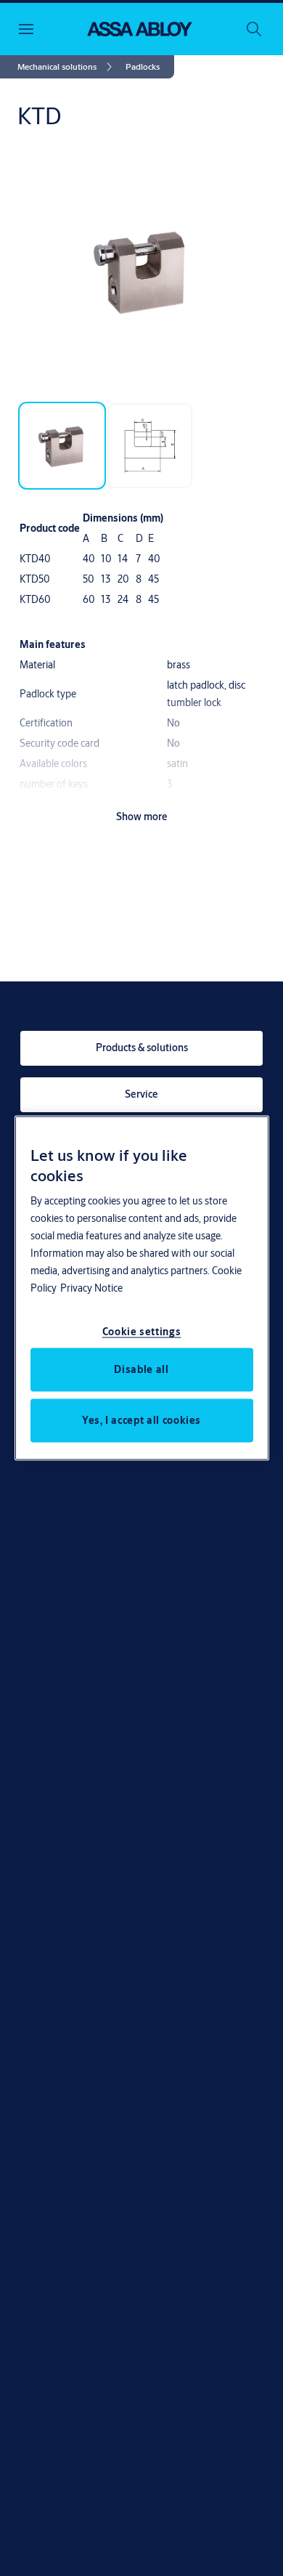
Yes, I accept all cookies (141, 1419)
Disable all (141, 1369)
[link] (67, 67)
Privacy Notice (91, 1287)
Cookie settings (142, 1331)
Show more (142, 817)
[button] (143, 67)
